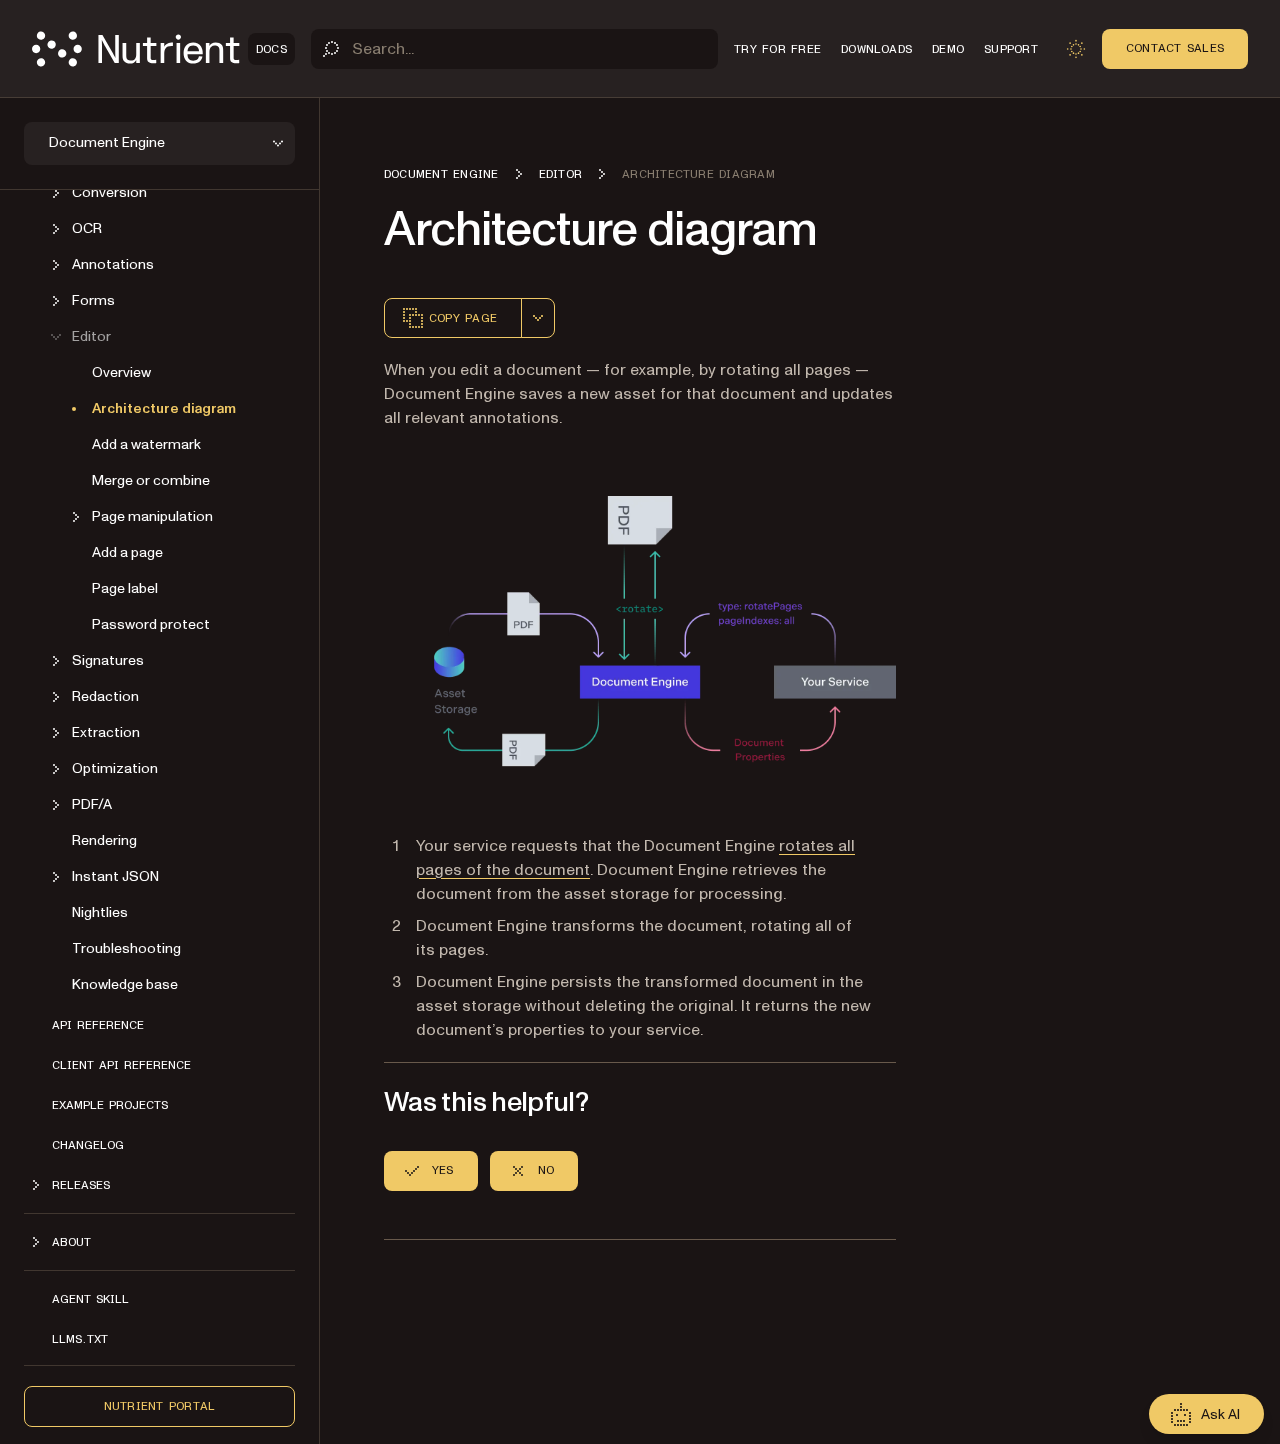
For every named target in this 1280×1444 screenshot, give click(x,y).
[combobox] (538, 318)
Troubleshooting (126, 948)
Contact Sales (1175, 48)
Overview (121, 372)
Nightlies (100, 912)
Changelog (88, 1145)
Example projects (110, 1105)
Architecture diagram (164, 408)
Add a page (127, 552)
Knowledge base (125, 984)
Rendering (104, 840)
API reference (98, 1025)
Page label (125, 588)
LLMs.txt (80, 1339)
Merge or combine (151, 480)
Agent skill (90, 1299)
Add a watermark (146, 444)
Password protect (151, 624)
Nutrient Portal (160, 1406)
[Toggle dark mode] (1076, 49)
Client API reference (121, 1065)
